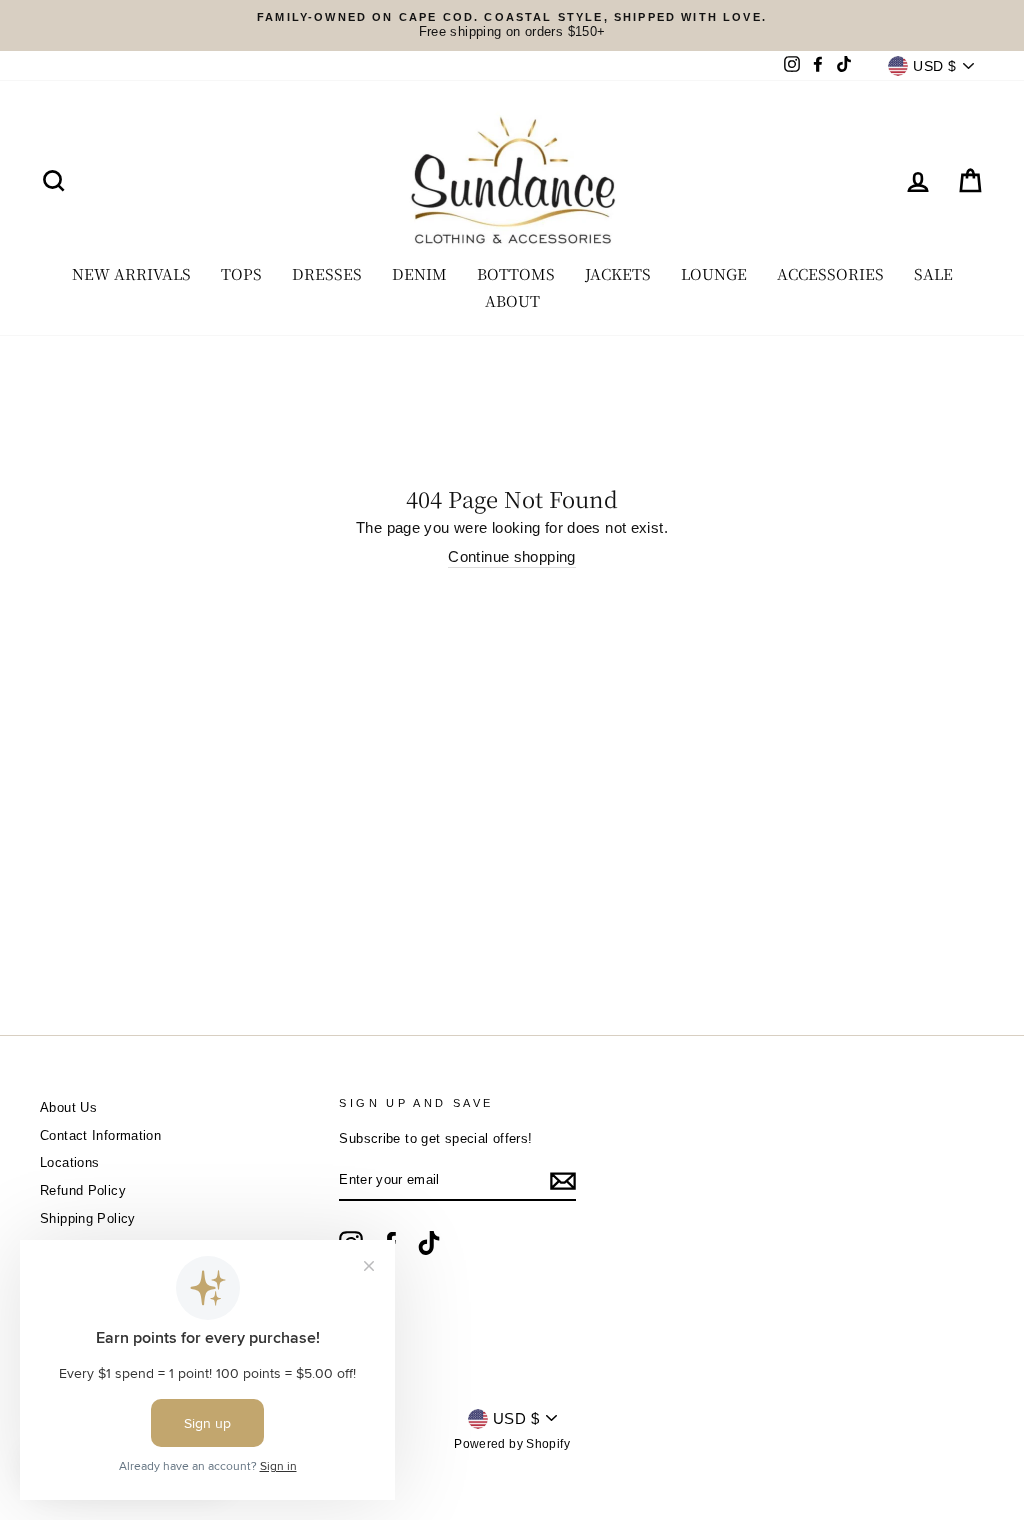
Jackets (618, 273)
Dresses (327, 273)
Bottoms (516, 273)
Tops (241, 273)
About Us (68, 1107)
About (512, 300)
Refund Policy (83, 1190)
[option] (512, 25)
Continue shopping (511, 556)
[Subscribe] (563, 1181)
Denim (419, 273)
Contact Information (100, 1135)
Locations (69, 1162)
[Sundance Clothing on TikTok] (429, 1243)
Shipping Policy (88, 1218)
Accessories (830, 273)
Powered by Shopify (512, 1444)
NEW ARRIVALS (131, 273)
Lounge (714, 273)
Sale (933, 273)
